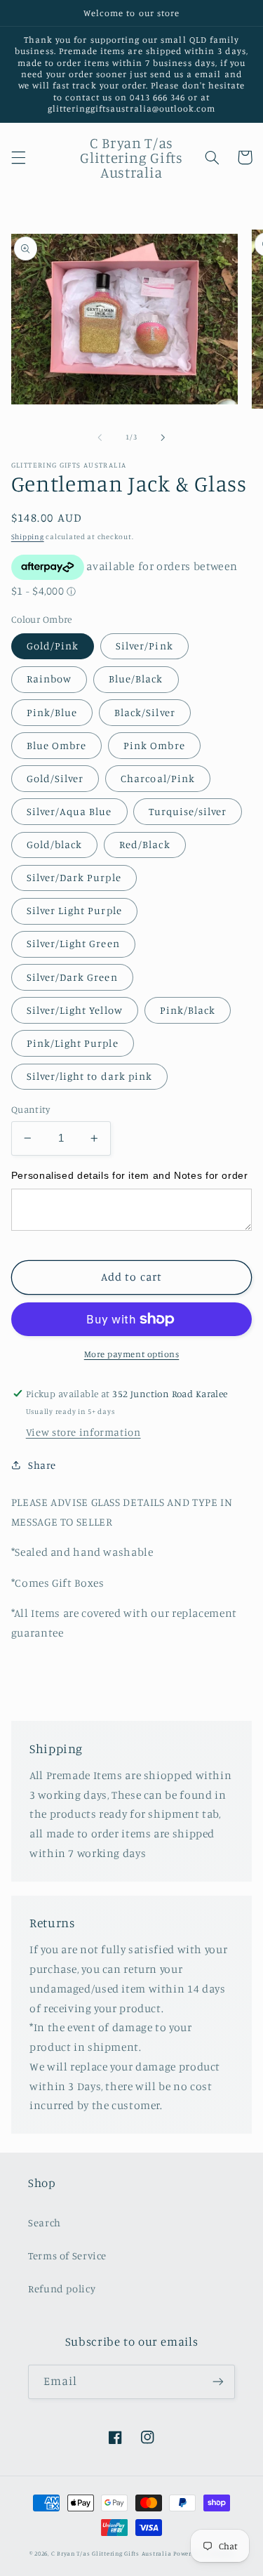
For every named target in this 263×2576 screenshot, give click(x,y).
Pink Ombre (154, 745)
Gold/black (55, 844)
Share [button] (42, 1465)
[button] (18, 157)
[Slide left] (100, 437)
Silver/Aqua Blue (69, 811)
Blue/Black (136, 679)
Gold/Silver (55, 778)
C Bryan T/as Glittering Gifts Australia (112, 2553)
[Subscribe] (218, 2382)
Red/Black (144, 844)
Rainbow (49, 679)
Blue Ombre (57, 745)
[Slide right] (163, 437)
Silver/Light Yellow (75, 1010)
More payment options (132, 1354)
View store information (83, 1432)
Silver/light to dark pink (89, 1076)
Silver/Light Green (73, 943)
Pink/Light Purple (73, 1043)
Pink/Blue (52, 712)
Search (45, 2222)
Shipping (28, 536)
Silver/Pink (144, 646)
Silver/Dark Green (72, 977)
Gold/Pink (53, 646)
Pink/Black (188, 1010)
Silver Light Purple (74, 910)
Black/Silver (145, 712)
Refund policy (62, 2288)
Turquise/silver (188, 811)
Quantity (31, 1109)
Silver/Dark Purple (74, 877)
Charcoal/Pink (158, 778)
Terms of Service (67, 2255)
